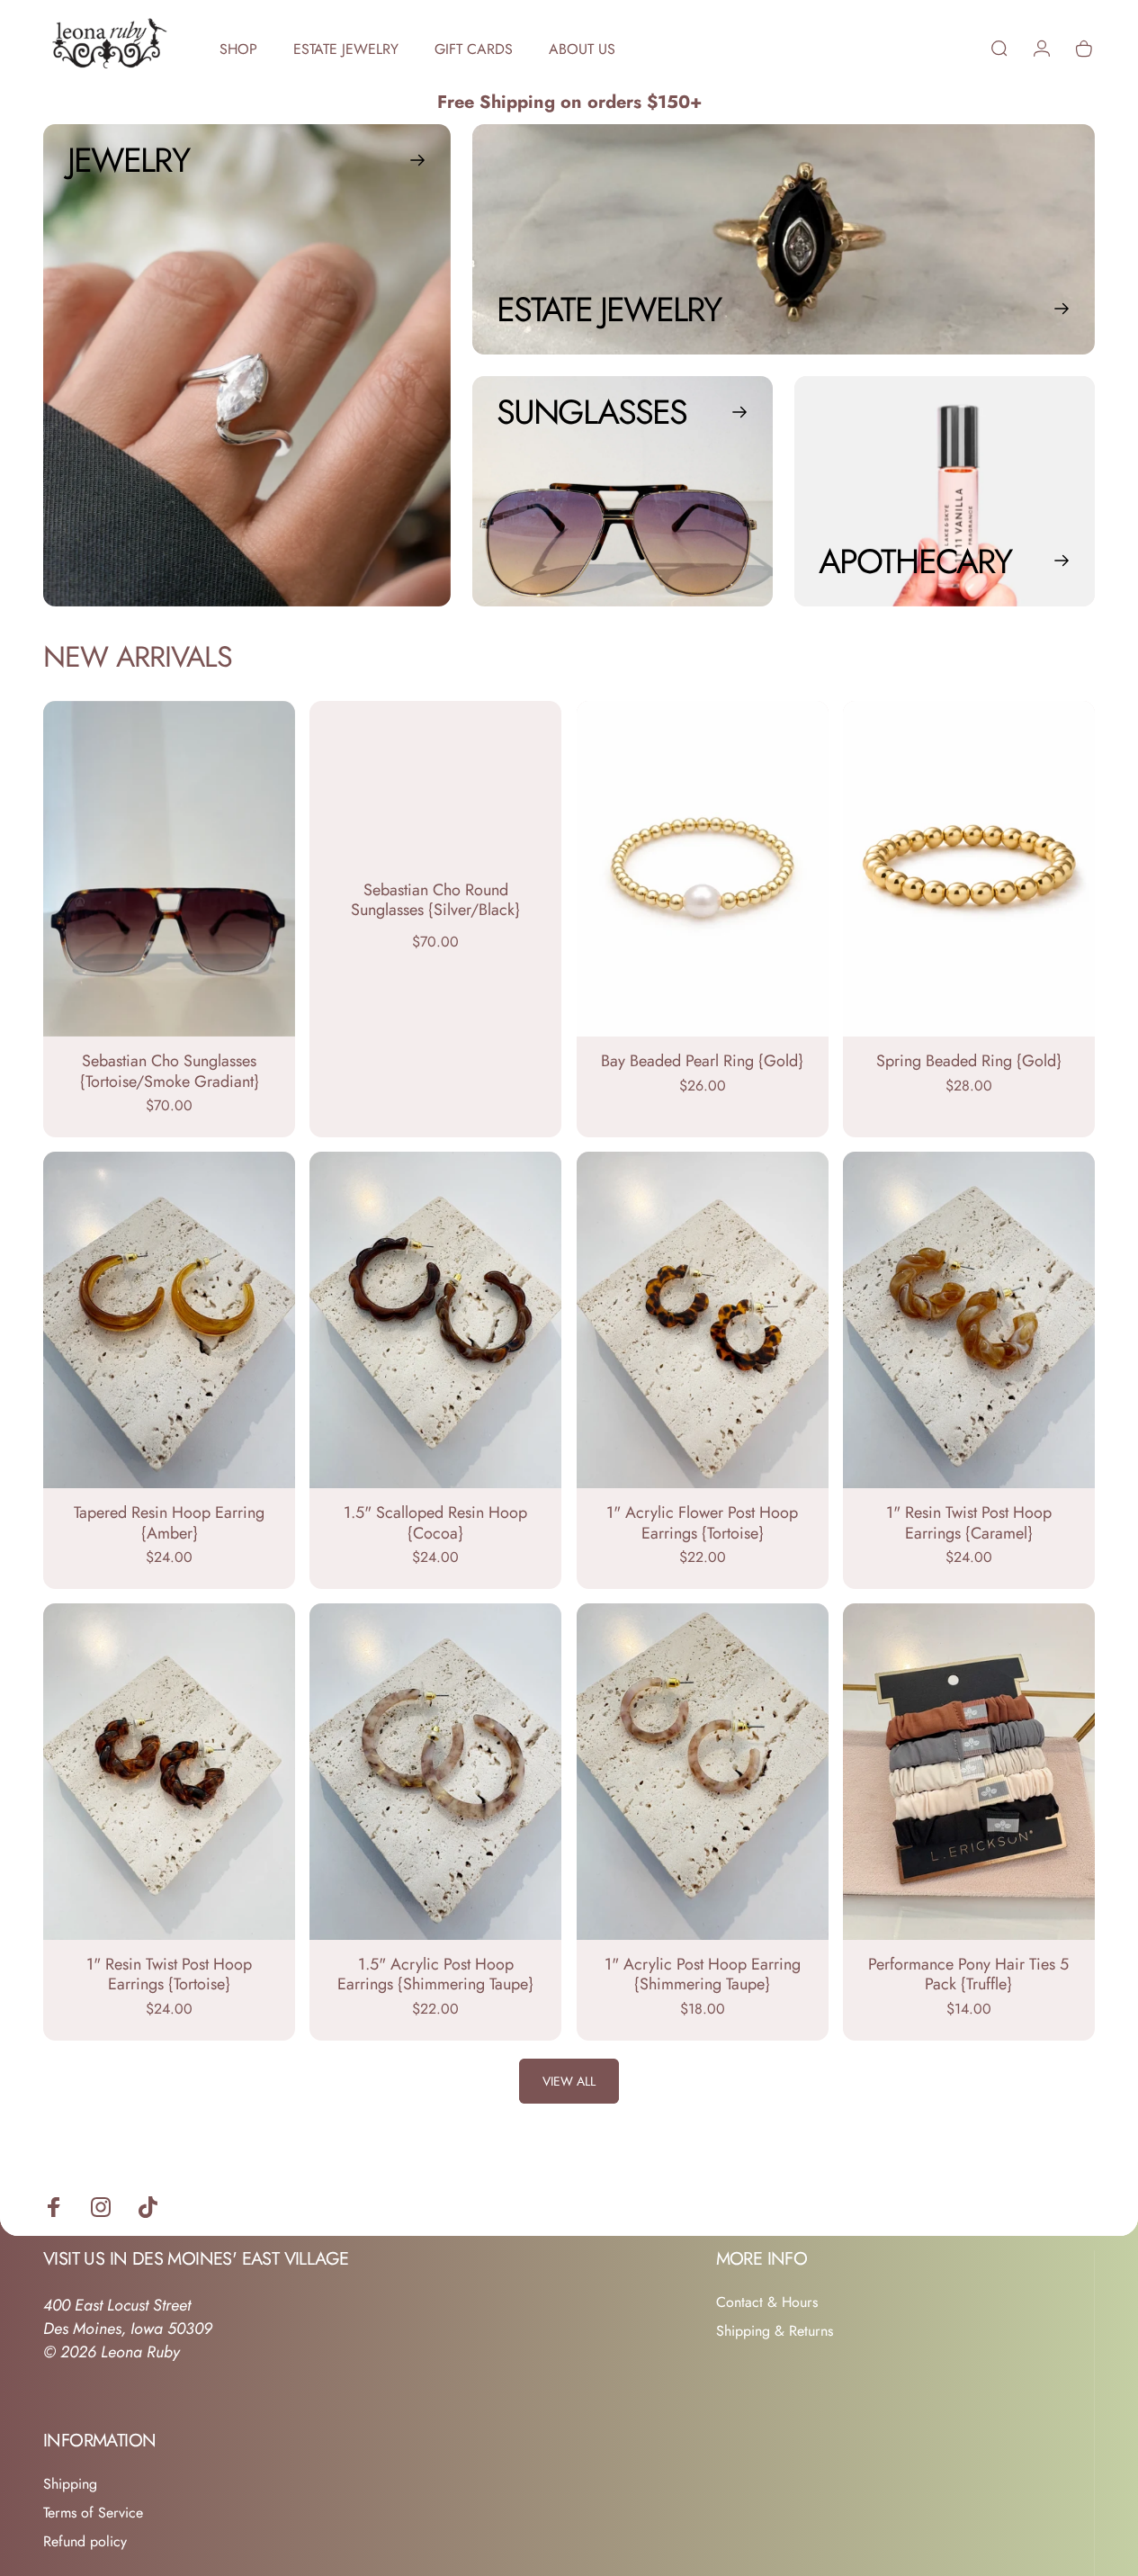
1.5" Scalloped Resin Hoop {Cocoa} (435, 1523)
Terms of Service (93, 2513)
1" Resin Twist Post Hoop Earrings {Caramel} (969, 1523)
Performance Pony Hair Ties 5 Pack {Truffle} (968, 1975)
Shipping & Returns (775, 2331)
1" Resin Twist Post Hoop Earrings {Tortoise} (169, 1975)
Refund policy (85, 2542)
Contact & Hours (767, 2302)
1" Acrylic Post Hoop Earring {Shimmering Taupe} (703, 1975)
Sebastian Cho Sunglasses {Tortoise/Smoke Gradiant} (170, 1071)
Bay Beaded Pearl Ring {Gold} (702, 1061)
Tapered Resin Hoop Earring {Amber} (169, 1523)
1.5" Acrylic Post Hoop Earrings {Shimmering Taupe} (435, 1975)
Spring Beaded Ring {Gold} (969, 1061)
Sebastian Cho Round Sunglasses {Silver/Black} (435, 900)
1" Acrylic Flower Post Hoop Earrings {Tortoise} (702, 1523)
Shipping (70, 2484)
